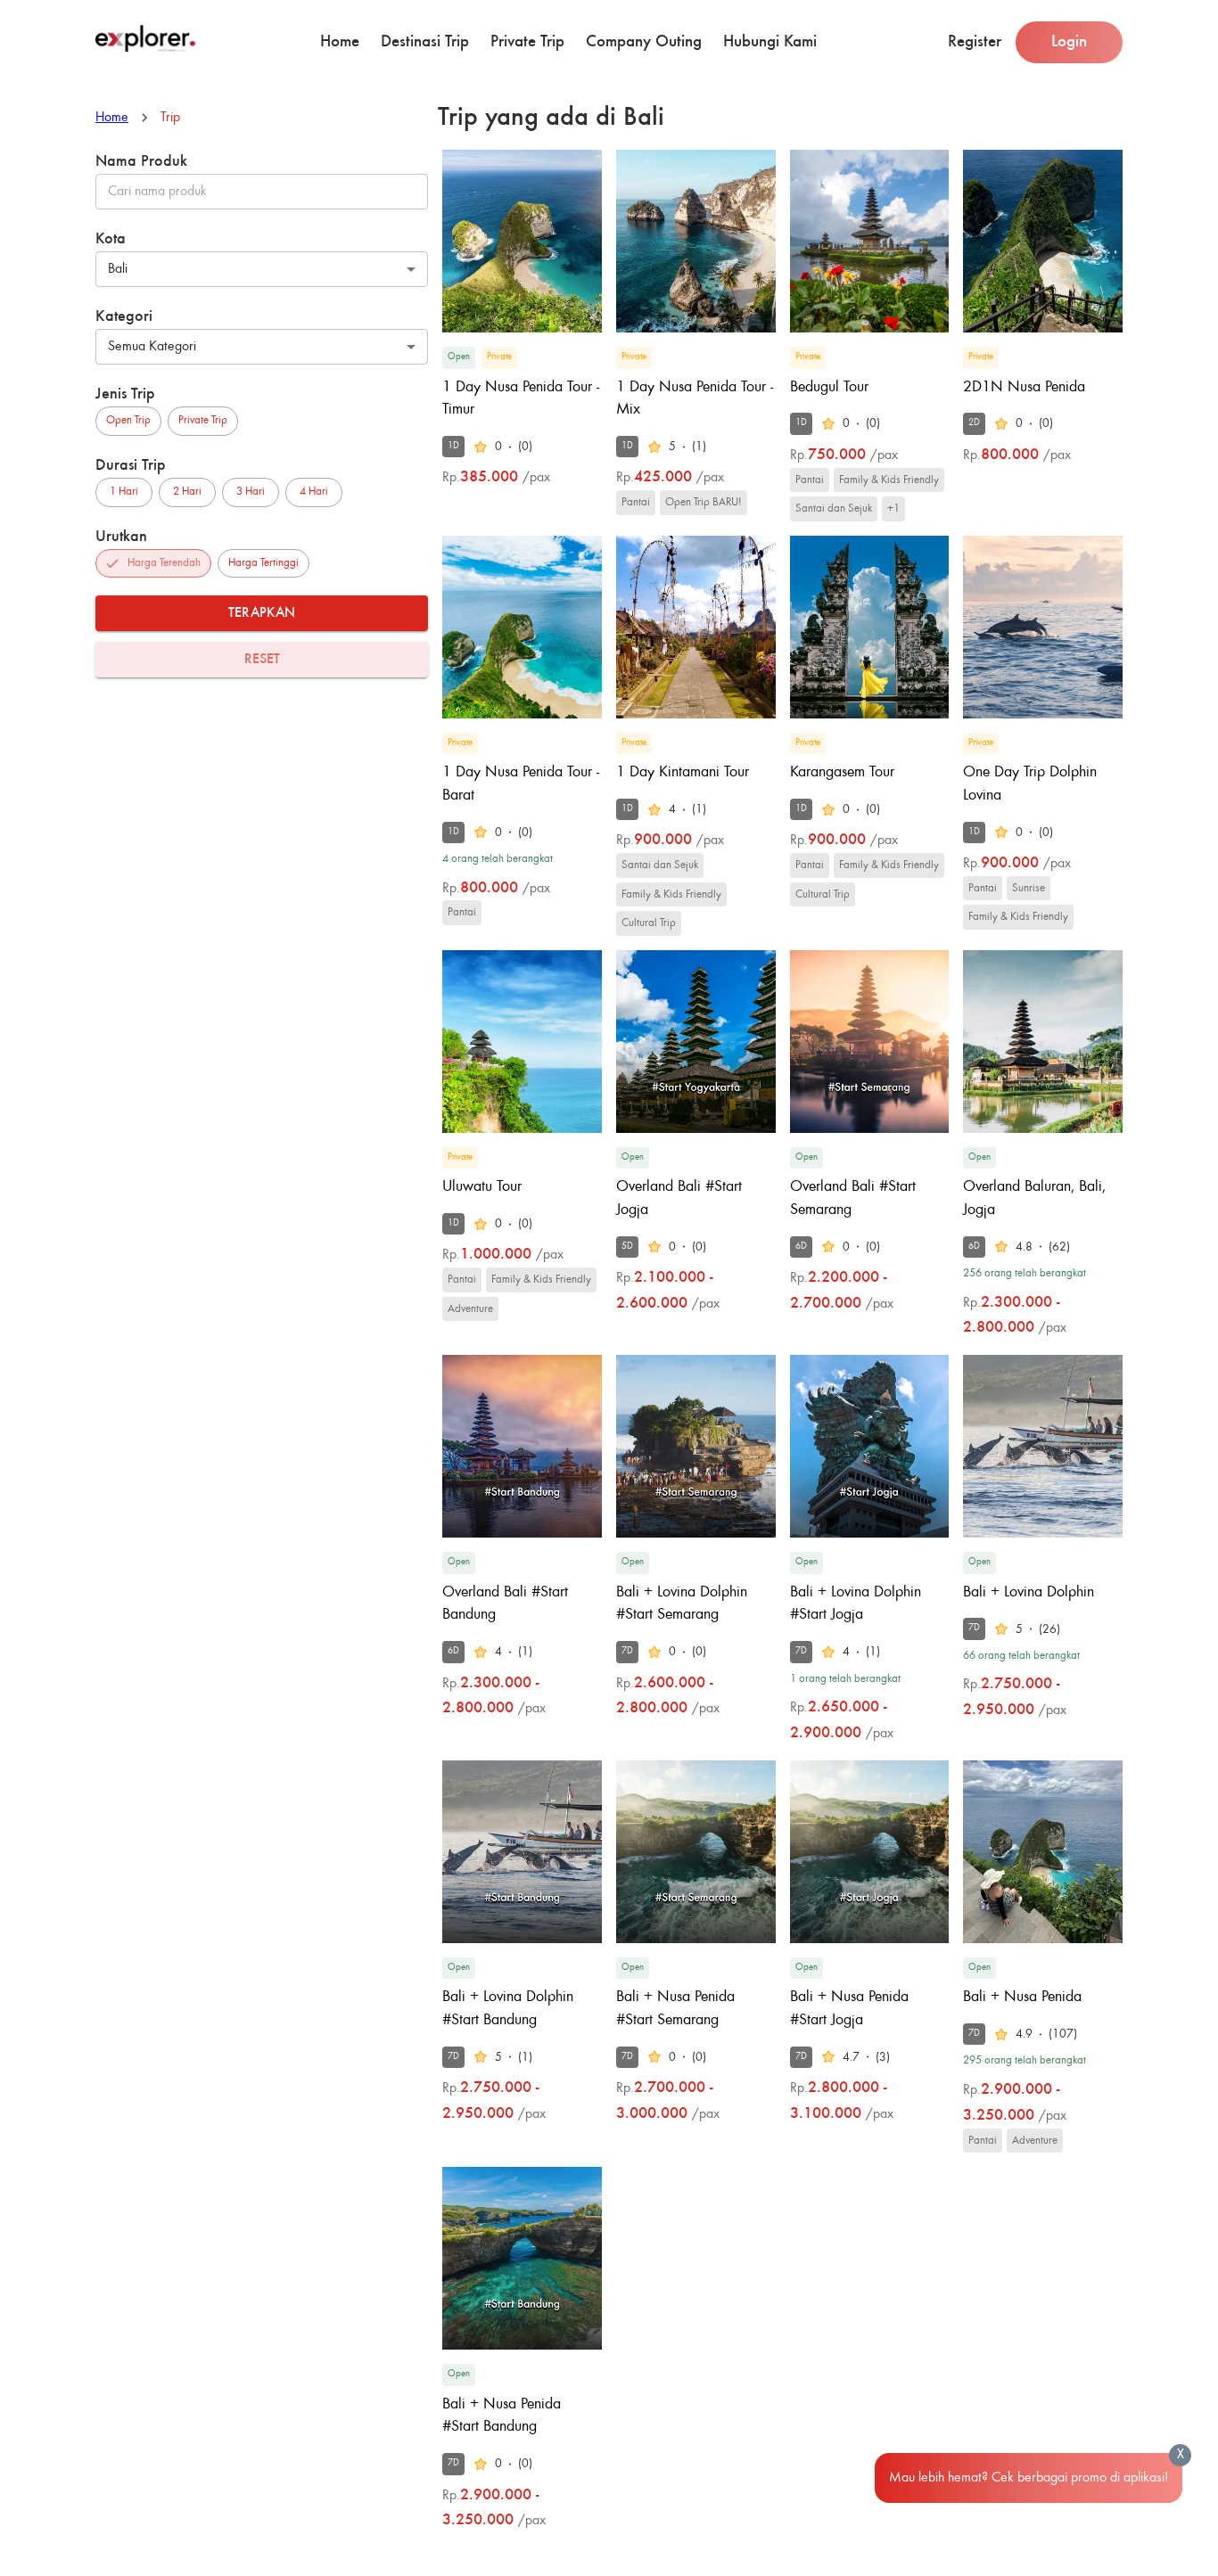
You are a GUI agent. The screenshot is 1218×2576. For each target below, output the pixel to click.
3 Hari (251, 492)
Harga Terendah (164, 563)
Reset (262, 660)
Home (340, 41)
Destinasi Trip (425, 41)
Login (1069, 41)
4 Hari (314, 492)
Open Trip (128, 420)
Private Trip (527, 41)
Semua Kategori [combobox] (152, 347)
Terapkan (262, 613)
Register (975, 41)
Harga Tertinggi (263, 563)
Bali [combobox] (118, 269)
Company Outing (644, 41)
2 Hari (187, 492)
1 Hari (124, 492)
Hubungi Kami (770, 41)
